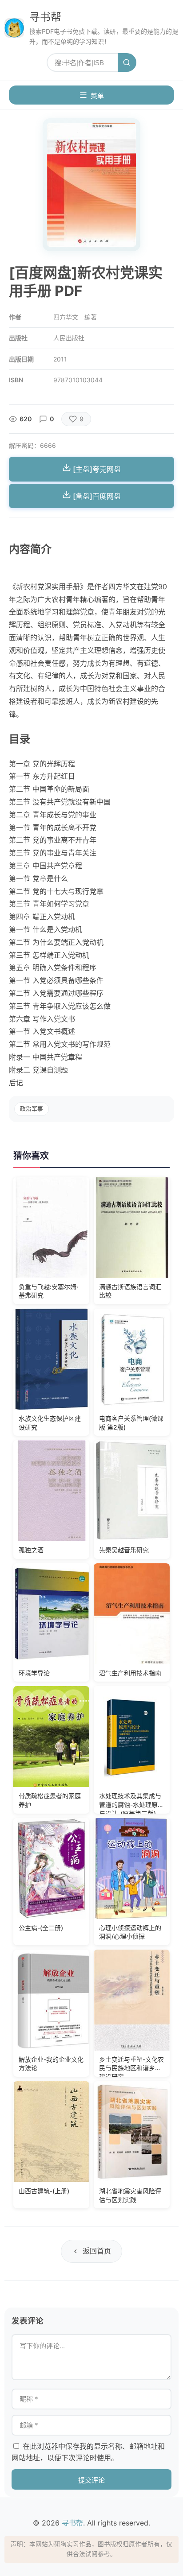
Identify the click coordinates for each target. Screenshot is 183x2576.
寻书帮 (45, 17)
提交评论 (91, 2480)
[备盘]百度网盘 (96, 496)
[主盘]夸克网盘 (96, 469)
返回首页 (97, 2251)
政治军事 (32, 1109)
